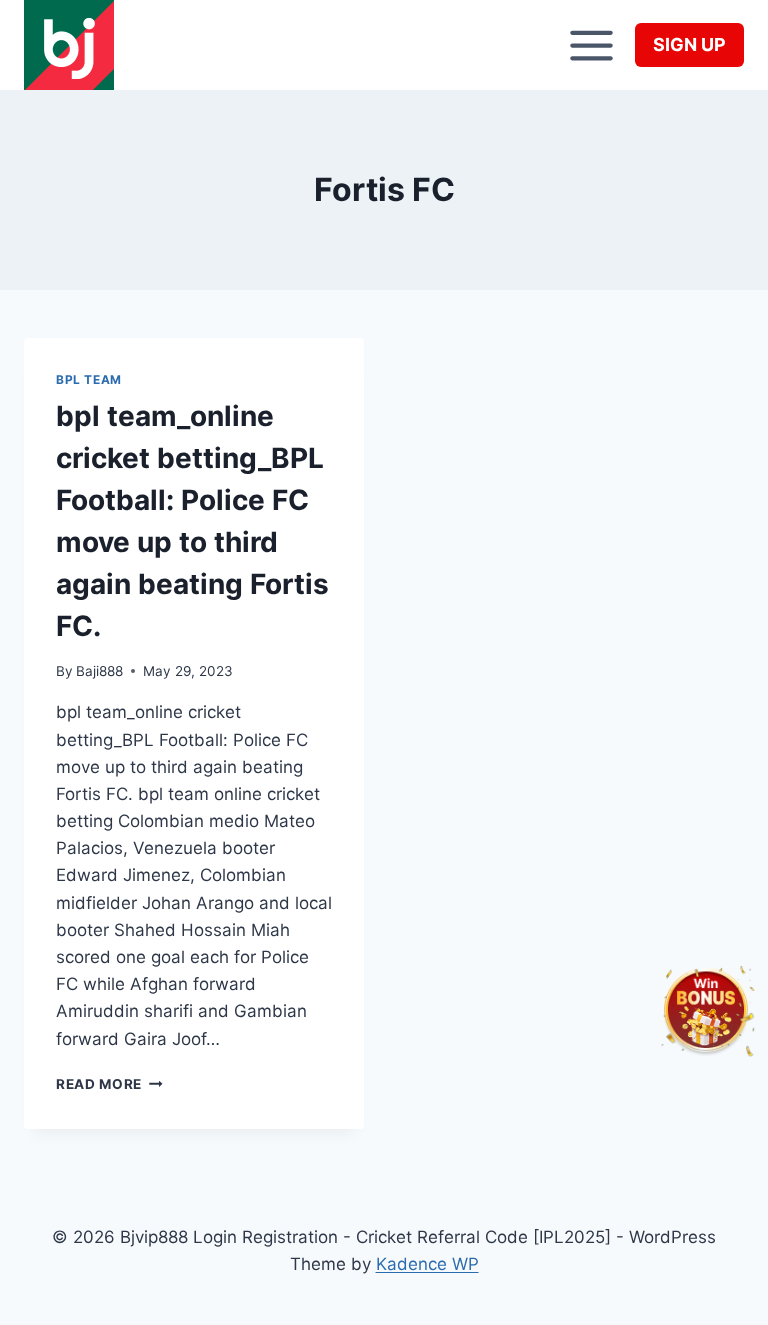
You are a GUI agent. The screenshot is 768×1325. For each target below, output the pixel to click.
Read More (109, 1084)
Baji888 (99, 671)
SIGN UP (689, 44)
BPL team (89, 379)
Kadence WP (427, 1264)
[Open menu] (591, 45)
